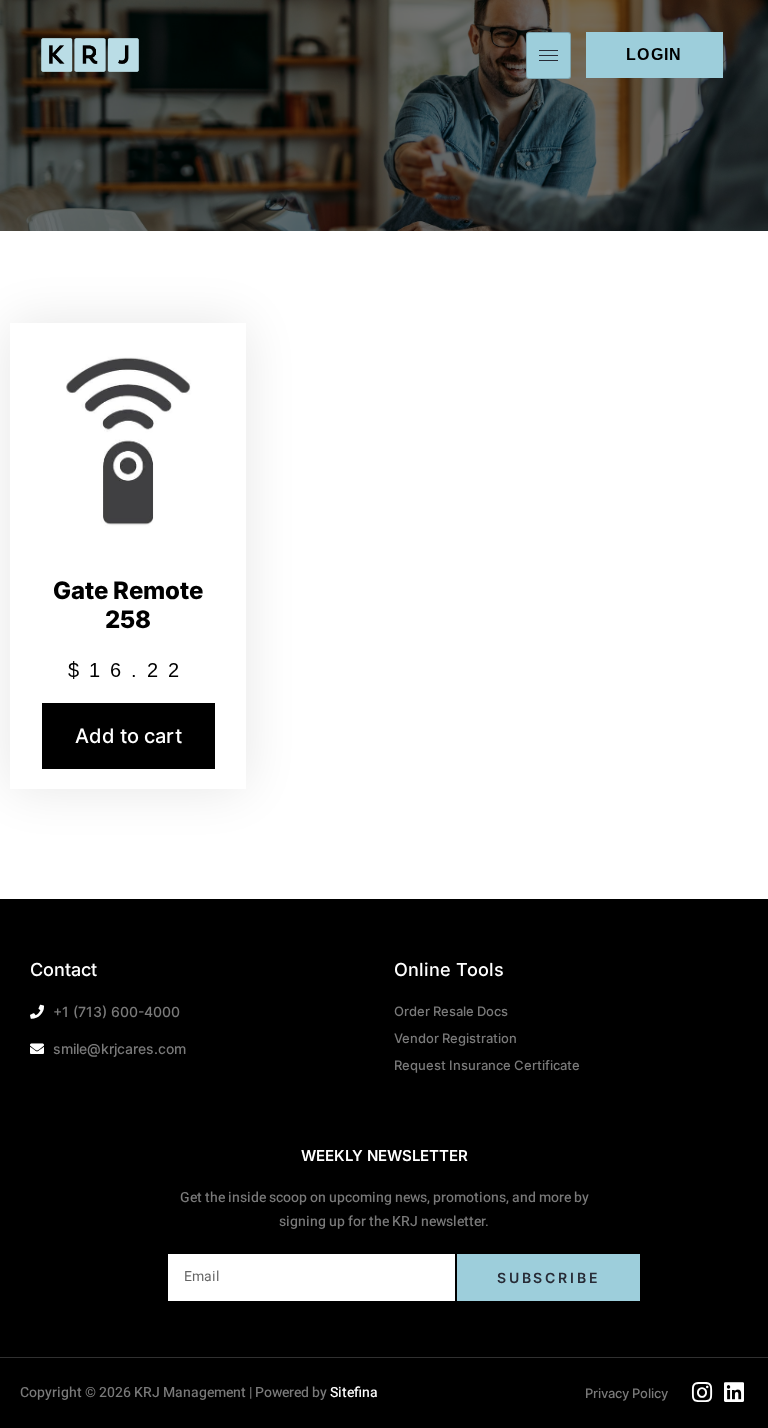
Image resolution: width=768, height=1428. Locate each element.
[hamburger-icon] (548, 55)
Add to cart (128, 736)
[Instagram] (702, 1393)
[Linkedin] (734, 1393)
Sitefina (354, 1392)
